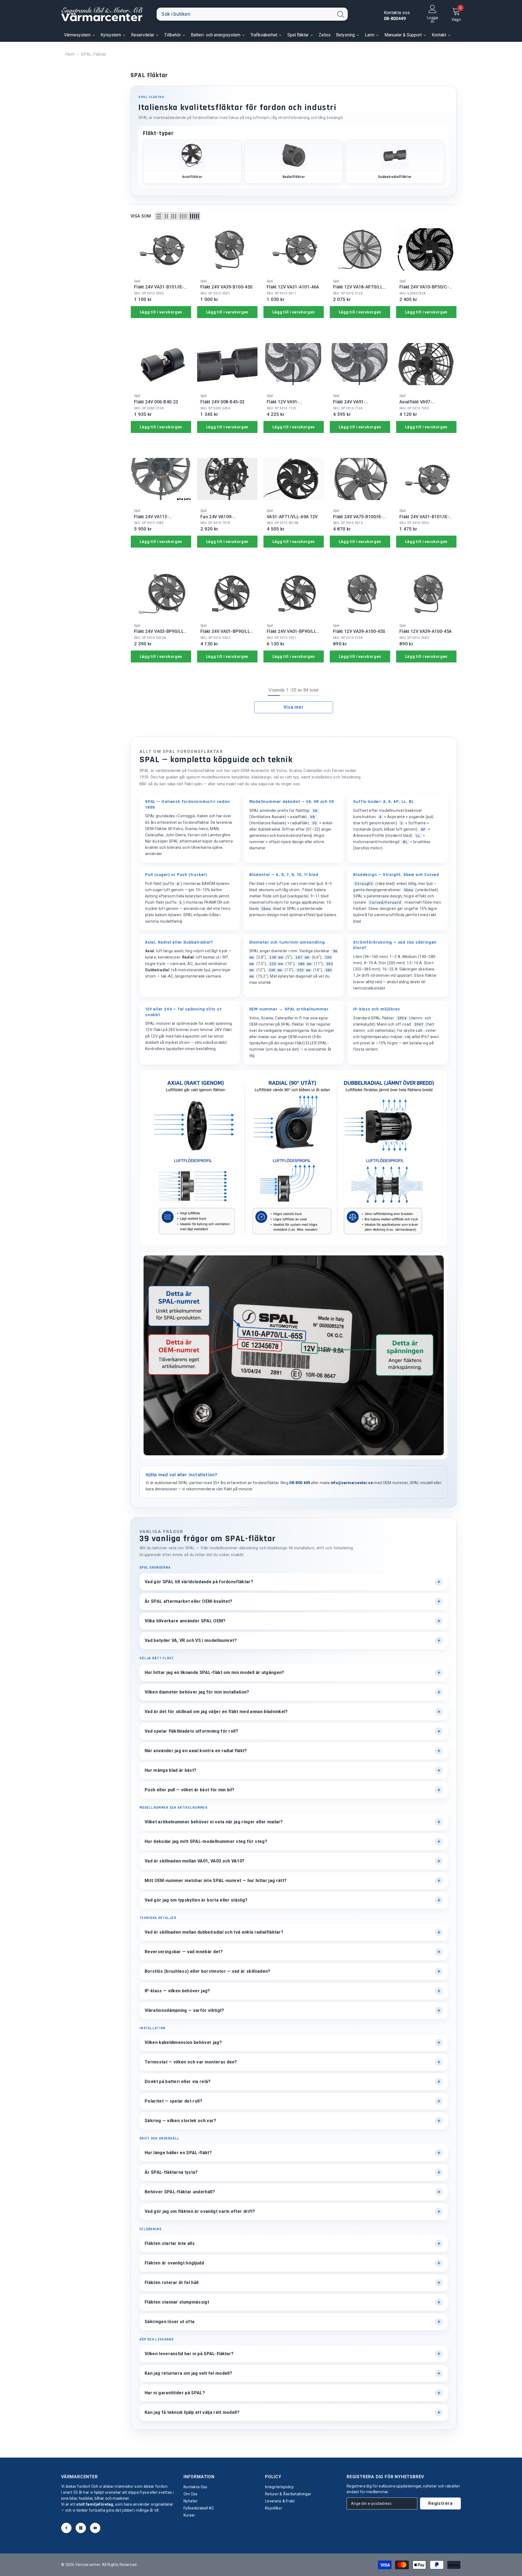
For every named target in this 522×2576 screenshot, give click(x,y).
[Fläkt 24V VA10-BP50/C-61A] (426, 249)
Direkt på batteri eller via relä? (178, 2082)
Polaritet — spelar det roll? (173, 2101)
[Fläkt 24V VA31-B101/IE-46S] (426, 479)
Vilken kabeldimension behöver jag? (183, 2042)
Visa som (141, 216)
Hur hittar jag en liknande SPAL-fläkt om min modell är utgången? (214, 1672)
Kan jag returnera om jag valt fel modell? (188, 2373)
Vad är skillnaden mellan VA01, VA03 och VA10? (195, 1861)
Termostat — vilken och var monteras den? (191, 2062)
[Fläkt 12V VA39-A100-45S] (360, 594)
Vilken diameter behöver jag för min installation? (197, 1692)
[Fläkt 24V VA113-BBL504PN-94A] (161, 479)
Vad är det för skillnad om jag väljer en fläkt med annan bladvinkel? (216, 1712)
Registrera (440, 2503)
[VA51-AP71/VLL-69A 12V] (294, 479)
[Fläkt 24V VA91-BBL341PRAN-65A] (360, 364)
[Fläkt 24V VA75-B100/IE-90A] (360, 479)
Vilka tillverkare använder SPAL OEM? (185, 1621)
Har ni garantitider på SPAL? (175, 2393)
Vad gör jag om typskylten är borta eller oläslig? (196, 1900)
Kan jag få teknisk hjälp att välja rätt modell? (192, 2412)
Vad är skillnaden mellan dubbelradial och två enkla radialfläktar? (214, 1932)
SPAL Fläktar (94, 54)
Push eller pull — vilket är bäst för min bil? (189, 1790)
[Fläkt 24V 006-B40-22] (161, 364)
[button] (159, 216)
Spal (137, 281)
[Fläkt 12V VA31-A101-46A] (294, 249)
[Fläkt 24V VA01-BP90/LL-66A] (294, 594)
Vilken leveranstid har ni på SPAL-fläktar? (189, 2354)
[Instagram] (81, 2528)
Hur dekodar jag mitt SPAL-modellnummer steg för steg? (206, 1841)
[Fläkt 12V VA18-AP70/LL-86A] (360, 249)
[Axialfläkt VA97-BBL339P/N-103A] (426, 364)
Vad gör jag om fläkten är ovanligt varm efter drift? (200, 2211)
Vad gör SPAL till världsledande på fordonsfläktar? (199, 1582)
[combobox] (245, 14)
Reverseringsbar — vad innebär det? (184, 1952)
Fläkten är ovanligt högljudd (174, 2263)
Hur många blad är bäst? (170, 1770)
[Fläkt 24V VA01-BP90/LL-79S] (227, 594)
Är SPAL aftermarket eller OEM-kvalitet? (188, 1601)
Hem (70, 54)
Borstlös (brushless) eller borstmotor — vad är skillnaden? (208, 1971)
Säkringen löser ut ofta (170, 2322)
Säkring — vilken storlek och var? (181, 2121)
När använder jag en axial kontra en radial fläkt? (196, 1751)
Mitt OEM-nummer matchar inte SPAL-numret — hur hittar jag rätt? (216, 1881)
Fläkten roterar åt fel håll (172, 2283)
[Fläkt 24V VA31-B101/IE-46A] (161, 249)
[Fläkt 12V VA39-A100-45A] (426, 594)
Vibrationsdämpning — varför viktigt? (184, 2010)
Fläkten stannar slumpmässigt (177, 2302)
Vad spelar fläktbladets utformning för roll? (191, 1731)
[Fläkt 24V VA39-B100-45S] (227, 249)
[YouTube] (95, 2528)
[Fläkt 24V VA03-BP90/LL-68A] (161, 594)
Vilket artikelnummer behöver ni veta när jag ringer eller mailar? (214, 1822)
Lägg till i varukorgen (161, 312)
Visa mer (293, 707)
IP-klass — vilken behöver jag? (177, 1991)
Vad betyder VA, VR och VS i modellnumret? (191, 1640)
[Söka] (252, 14)
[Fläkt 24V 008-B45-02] (227, 364)
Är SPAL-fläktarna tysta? (171, 2172)
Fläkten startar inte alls (170, 2243)
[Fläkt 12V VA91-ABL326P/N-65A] (294, 364)
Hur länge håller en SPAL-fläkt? (178, 2153)
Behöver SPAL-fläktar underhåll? (180, 2192)
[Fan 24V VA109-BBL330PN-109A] (227, 479)
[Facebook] (66, 2528)
